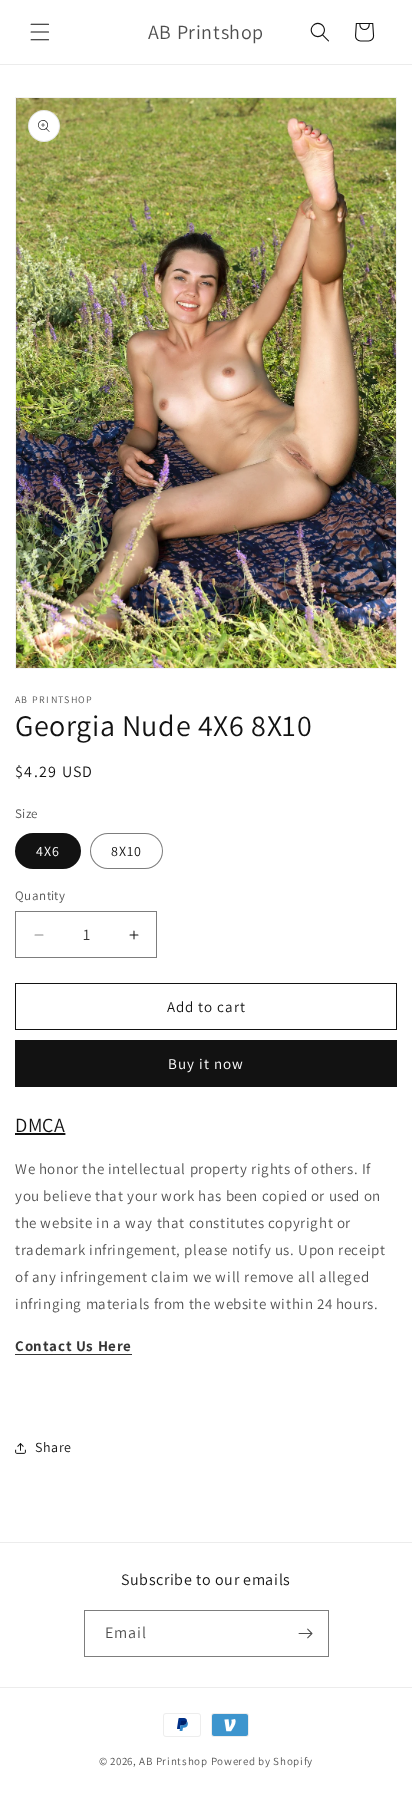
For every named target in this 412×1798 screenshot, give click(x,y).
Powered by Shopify (262, 1761)
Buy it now (206, 1063)
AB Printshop (173, 1761)
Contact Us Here (73, 1345)
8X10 (126, 851)
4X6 (48, 851)
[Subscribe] (306, 1633)
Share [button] (53, 1447)
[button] (40, 32)
